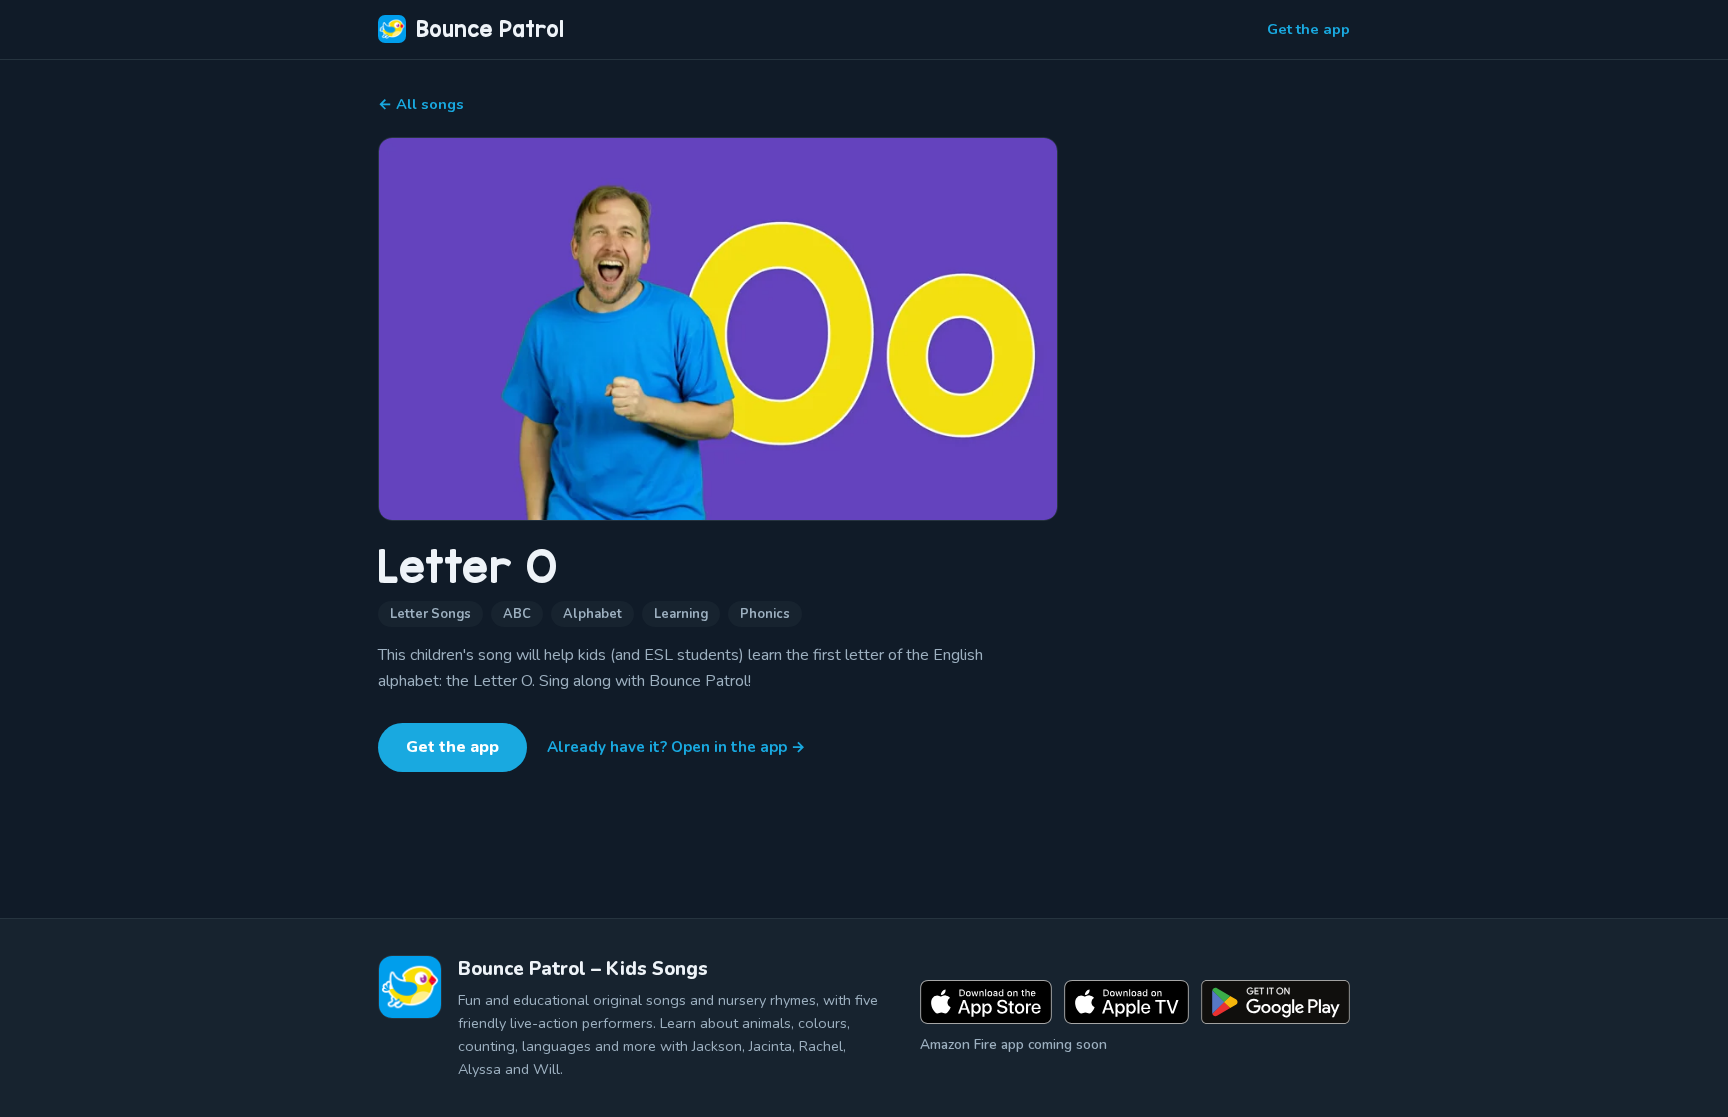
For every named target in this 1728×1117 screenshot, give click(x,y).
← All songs (421, 104)
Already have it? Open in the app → (676, 747)
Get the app (1308, 29)
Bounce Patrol (490, 29)
